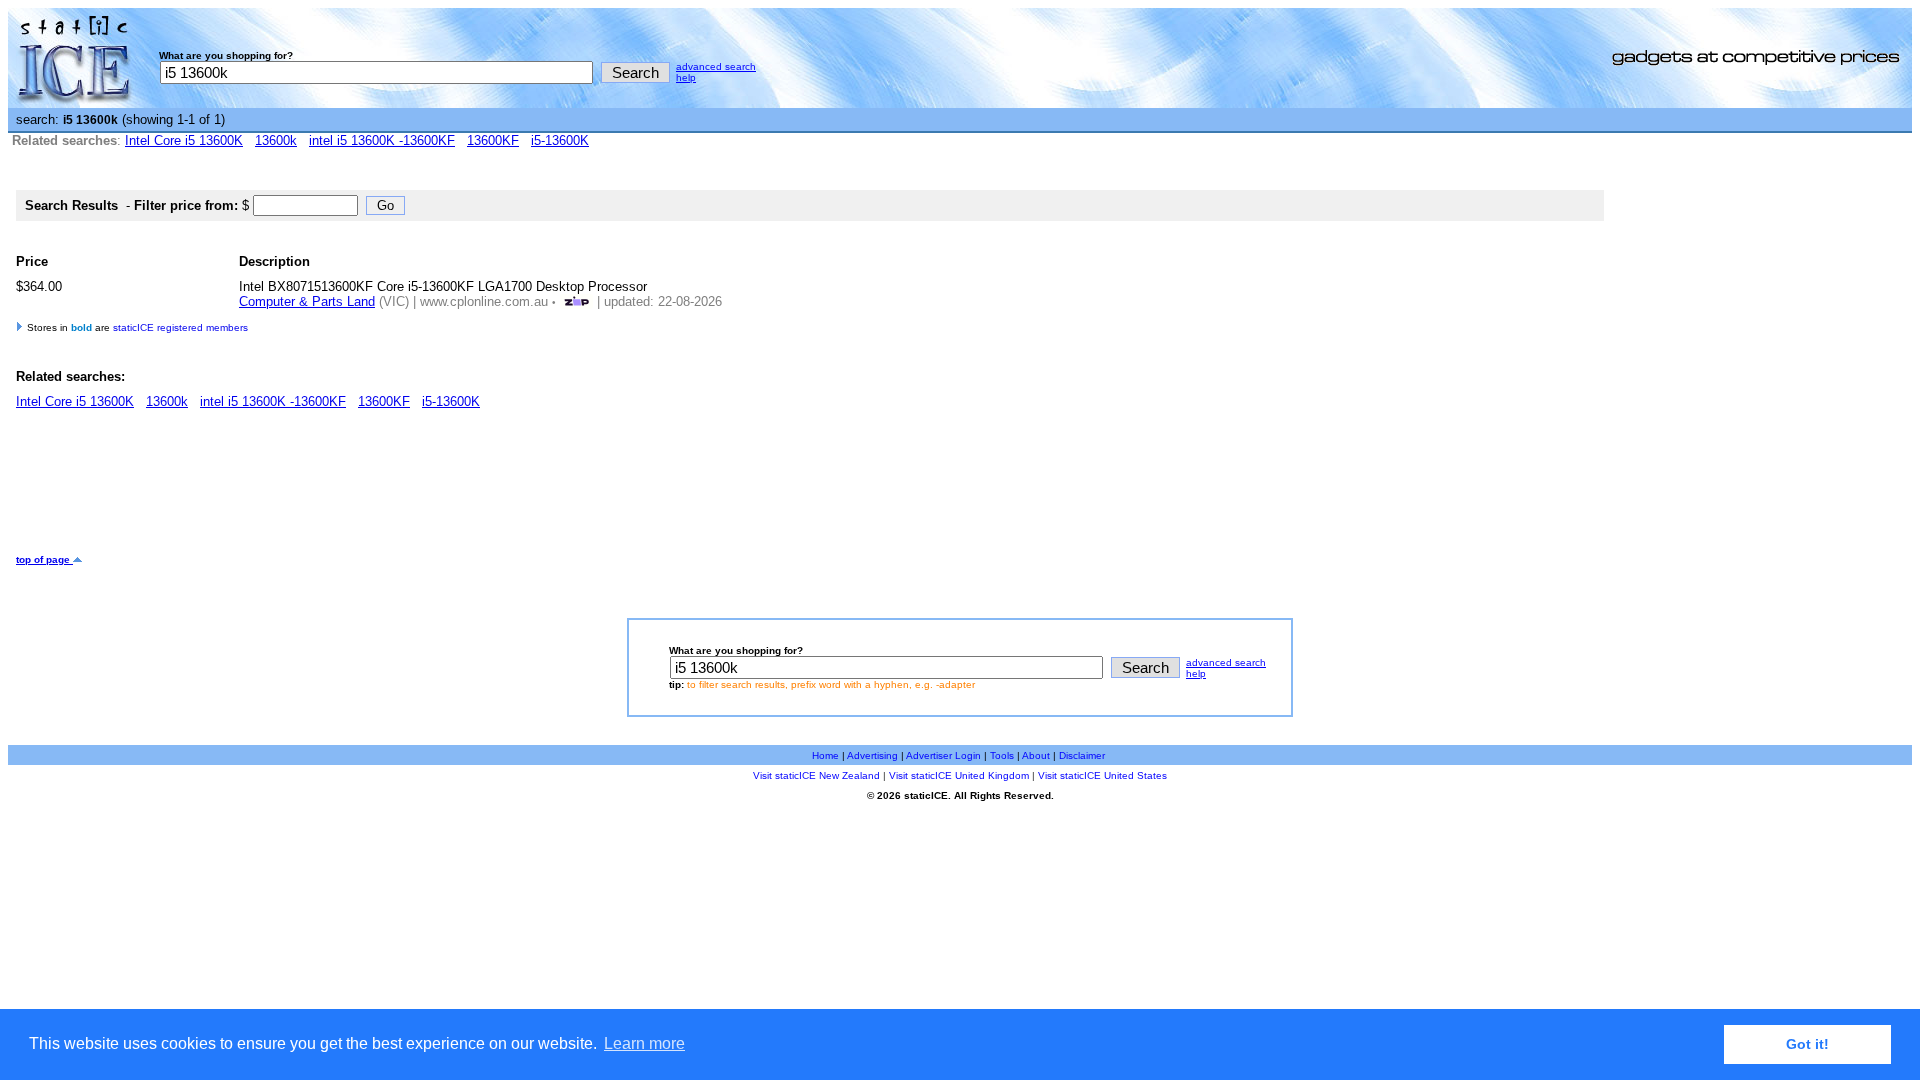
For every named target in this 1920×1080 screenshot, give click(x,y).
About (1036, 755)
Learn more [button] (644, 1043)
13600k (276, 140)
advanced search (716, 66)
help (686, 77)
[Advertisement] (380, 489)
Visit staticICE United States (1102, 775)
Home (825, 755)
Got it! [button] (1807, 1044)
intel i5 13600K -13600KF (382, 140)
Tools (1002, 755)
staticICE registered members (180, 327)
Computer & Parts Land (307, 301)
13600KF (493, 140)
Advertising (872, 755)
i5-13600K (560, 140)
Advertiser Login (943, 755)
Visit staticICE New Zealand (816, 775)
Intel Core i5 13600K (184, 140)
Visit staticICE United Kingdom (959, 775)
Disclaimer (1082, 755)
